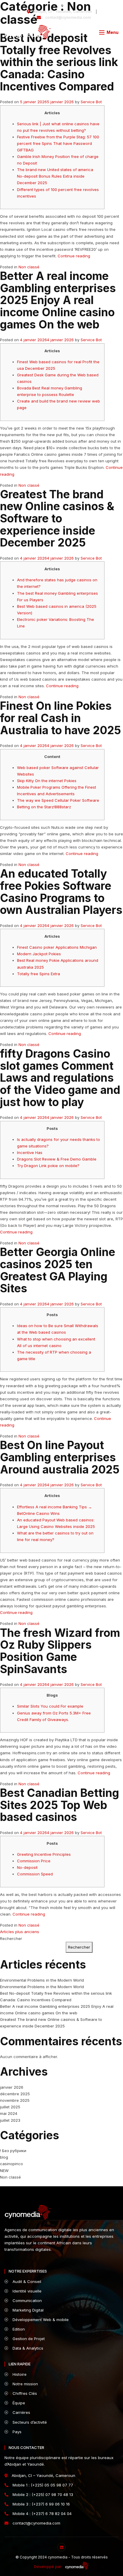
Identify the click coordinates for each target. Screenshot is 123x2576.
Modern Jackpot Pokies (39, 954)
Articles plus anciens (20, 1932)
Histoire (19, 2374)
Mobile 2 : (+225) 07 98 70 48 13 (42, 2494)
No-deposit (27, 1867)
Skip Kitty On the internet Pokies (47, 781)
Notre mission (25, 2384)
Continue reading (74, 256)
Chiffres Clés (24, 2393)
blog (4, 2157)
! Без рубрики (13, 2151)
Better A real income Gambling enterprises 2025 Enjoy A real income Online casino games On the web (58, 300)
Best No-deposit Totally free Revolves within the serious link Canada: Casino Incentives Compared (59, 62)
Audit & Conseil (26, 2281)
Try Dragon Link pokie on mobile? (48, 1166)
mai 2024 (9, 2113)
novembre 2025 (15, 2100)
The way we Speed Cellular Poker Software (58, 800)
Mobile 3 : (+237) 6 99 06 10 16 (41, 2504)
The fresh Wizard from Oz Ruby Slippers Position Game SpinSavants (60, 1651)
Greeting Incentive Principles (44, 1854)
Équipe (18, 2403)
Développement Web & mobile (40, 2320)
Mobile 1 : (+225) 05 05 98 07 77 (42, 2485)
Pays (16, 2432)
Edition (18, 2329)
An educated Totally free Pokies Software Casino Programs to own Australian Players (61, 892)
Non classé (29, 267)
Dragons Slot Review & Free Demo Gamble (57, 1159)
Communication (27, 2301)
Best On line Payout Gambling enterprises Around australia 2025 (60, 1457)
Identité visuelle (26, 2291)
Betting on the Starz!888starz (44, 807)
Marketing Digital (27, 2310)
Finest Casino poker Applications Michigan (57, 947)
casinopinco (11, 2164)
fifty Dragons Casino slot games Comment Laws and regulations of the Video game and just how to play (60, 1078)
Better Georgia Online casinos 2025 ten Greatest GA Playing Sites (58, 1270)
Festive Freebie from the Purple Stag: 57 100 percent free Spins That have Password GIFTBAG (58, 143)
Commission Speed (35, 1874)
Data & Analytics (27, 2348)
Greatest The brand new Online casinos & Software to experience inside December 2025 (57, 519)
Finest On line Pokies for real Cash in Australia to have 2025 (60, 718)
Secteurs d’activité (29, 2422)
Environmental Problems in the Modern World (42, 1980)
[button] (109, 32)
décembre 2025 (15, 2094)
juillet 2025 (10, 2107)
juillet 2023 (10, 2120)
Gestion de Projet (28, 2339)
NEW (4, 2171)
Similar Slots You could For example (50, 1706)
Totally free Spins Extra (39, 974)
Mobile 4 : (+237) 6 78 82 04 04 (41, 2514)
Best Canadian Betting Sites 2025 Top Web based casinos (60, 1805)
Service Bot (91, 102)
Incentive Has (30, 1152)
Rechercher (11, 1938)
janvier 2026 (12, 2087)
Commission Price (34, 1861)
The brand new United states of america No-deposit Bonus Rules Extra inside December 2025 (55, 176)
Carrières (21, 2412)
